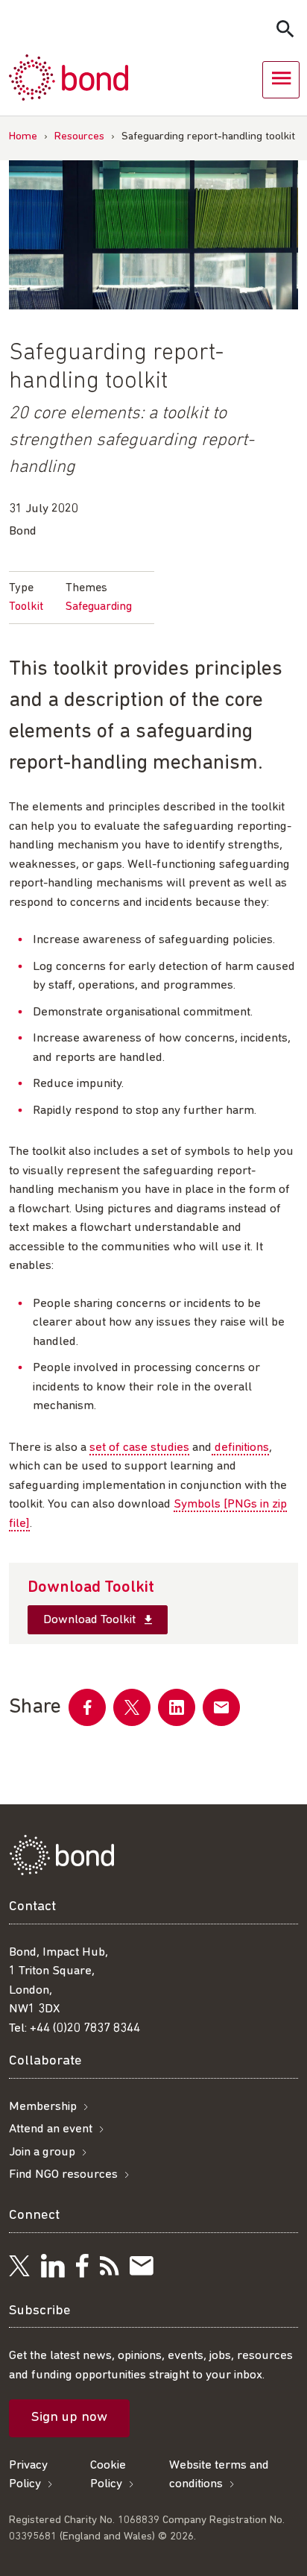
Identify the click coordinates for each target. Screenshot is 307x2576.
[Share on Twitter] (132, 1707)
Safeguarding (99, 607)
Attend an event (51, 2129)
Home (23, 137)
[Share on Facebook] (87, 1707)
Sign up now (69, 2418)
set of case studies (139, 1448)
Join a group (42, 2152)
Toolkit (26, 607)
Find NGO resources (63, 2175)
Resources (79, 137)
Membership (43, 2107)
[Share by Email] (221, 1707)
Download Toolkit (91, 1620)
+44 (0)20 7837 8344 (85, 2028)
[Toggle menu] (281, 80)
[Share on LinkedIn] (177, 1707)
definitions (240, 1448)
